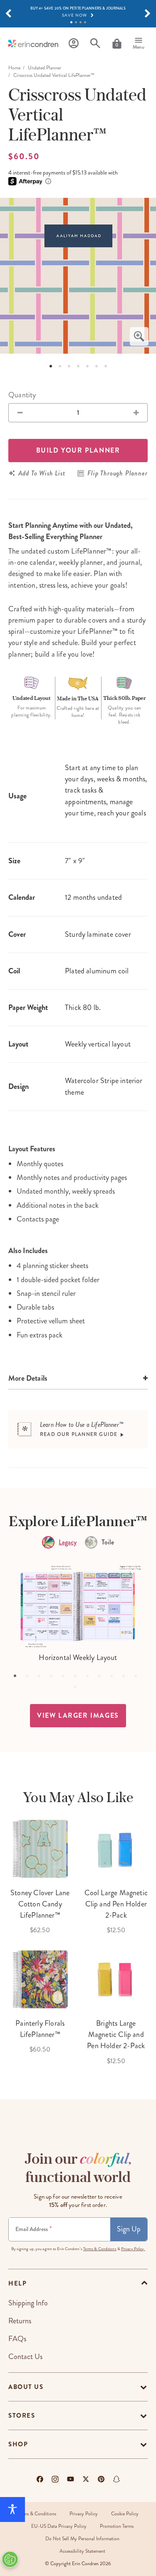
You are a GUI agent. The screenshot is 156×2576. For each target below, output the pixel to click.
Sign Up (129, 2229)
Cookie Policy (125, 2514)
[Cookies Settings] (10, 2559)
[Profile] (74, 43)
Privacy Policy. (133, 2249)
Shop (18, 2444)
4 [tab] (85, 22)
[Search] (95, 43)
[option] (78, 276)
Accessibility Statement (82, 2551)
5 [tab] (87, 366)
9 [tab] (114, 1679)
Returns (20, 2321)
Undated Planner (45, 68)
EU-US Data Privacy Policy (59, 2526)
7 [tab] (106, 366)
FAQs (17, 2339)
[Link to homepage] (33, 43)
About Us (26, 2387)
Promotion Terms (117, 2526)
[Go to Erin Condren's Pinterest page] (101, 2479)
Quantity (22, 395)
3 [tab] (80, 22)
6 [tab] (97, 366)
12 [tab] (78, 1690)
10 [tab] (126, 1679)
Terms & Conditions (100, 2249)
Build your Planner (78, 450)
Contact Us (25, 2357)
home (14, 68)
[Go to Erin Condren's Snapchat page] (116, 2479)
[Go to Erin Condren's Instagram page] (55, 2479)
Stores (22, 2416)
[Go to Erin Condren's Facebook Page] (40, 2479)
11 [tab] (139, 1679)
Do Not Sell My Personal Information (82, 2539)
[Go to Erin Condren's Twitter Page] (86, 2479)
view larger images (78, 1715)
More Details (28, 1378)
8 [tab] (102, 1679)
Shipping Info (28, 2303)
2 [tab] (76, 22)
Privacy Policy (84, 2514)
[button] (8, 14)
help (17, 2283)
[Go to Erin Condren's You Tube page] (71, 2479)
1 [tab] (71, 22)
